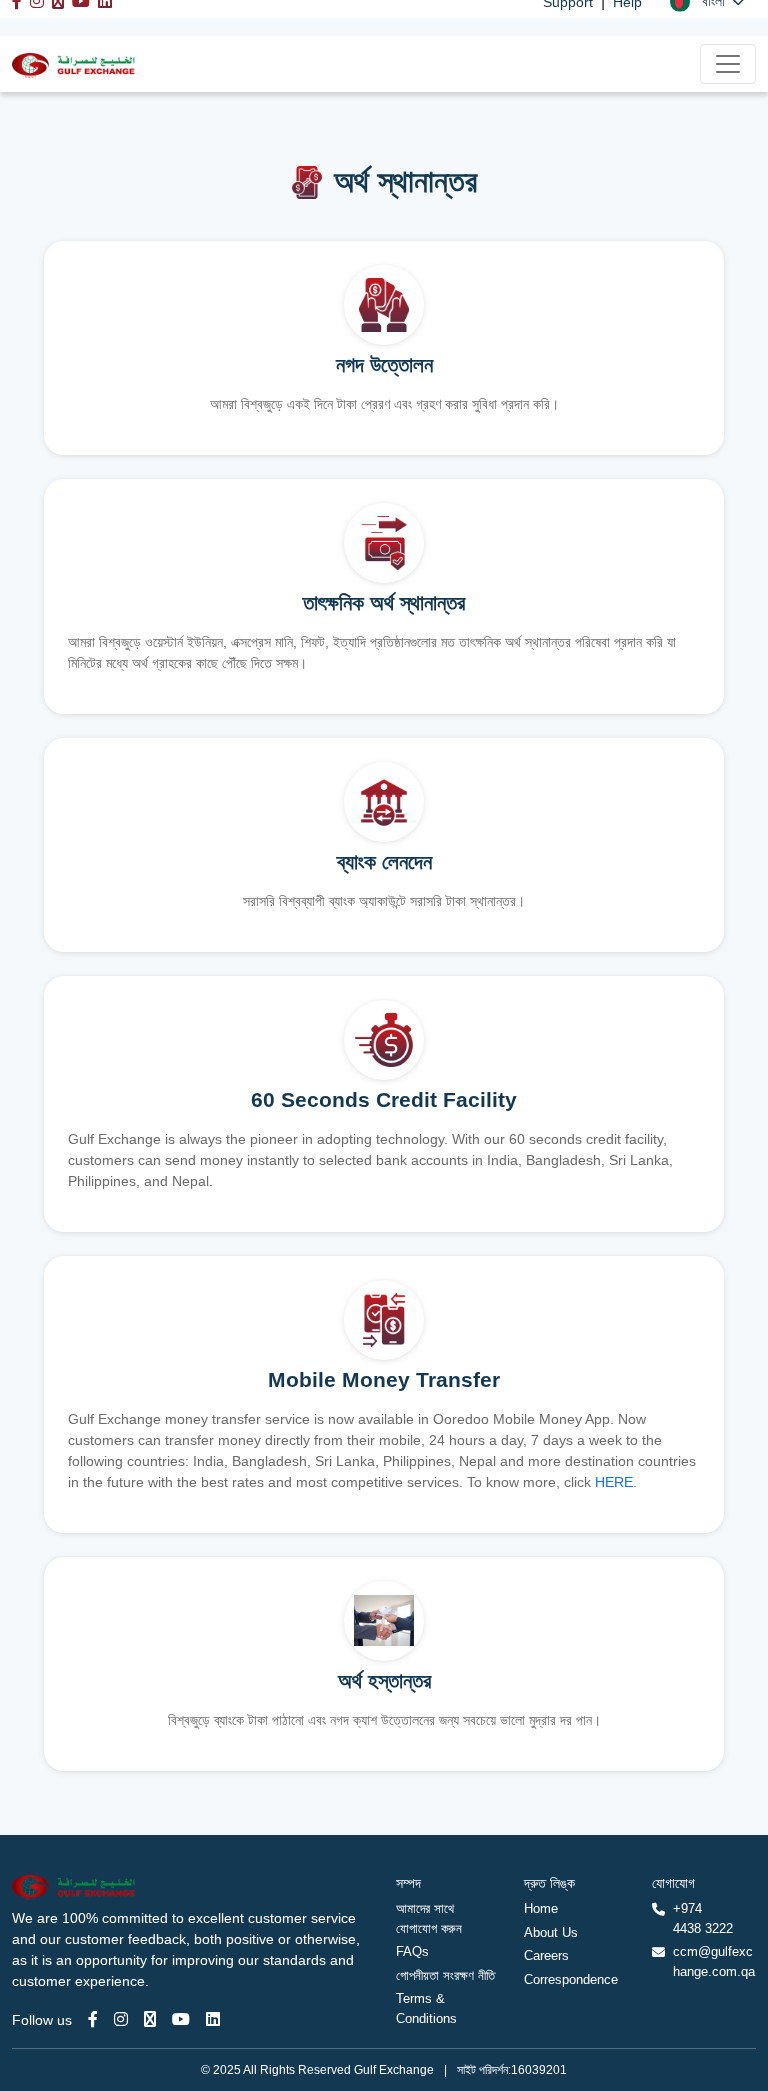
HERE (614, 1482)
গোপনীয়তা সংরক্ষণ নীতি (445, 1975)
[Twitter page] (150, 2019)
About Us (551, 1932)
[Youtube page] (181, 2019)
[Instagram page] (121, 2019)
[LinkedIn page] (213, 2019)
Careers (546, 1955)
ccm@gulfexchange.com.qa (714, 1961)
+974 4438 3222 (703, 1918)
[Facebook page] (93, 2019)
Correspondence (571, 1979)
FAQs (412, 1951)
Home (541, 1908)
